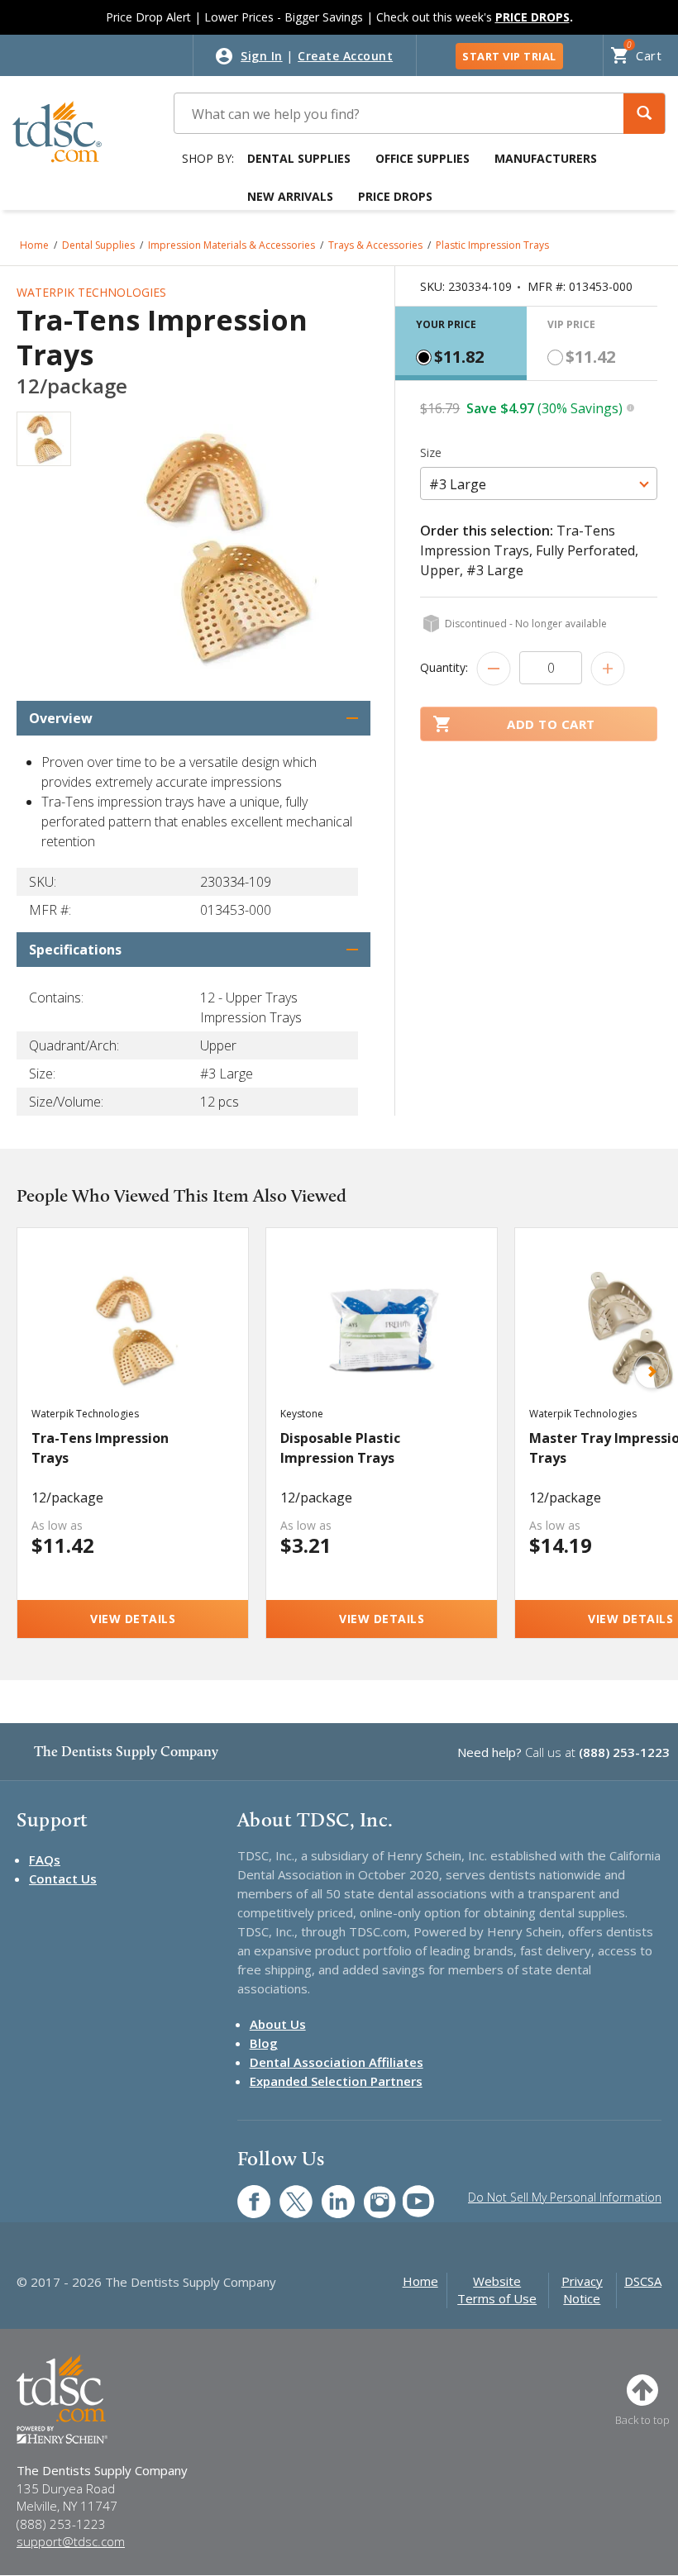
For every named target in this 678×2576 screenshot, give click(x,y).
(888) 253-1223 (624, 1752)
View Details (133, 1619)
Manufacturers (546, 158)
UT (410, 2193)
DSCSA (643, 2281)
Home (34, 245)
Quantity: (444, 667)
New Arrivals (290, 196)
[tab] (461, 343)
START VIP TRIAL (509, 56)
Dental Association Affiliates (337, 2062)
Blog (264, 2043)
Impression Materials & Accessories (232, 245)
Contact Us (63, 1878)
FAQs (45, 1859)
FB (244, 2193)
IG (369, 2193)
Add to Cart (551, 724)
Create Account (345, 56)
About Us (278, 2024)
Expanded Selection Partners (336, 2081)
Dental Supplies (299, 158)
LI (326, 2193)
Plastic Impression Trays (492, 245)
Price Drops (395, 196)
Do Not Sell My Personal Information (565, 2197)
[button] (644, 114)
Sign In (262, 56)
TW (287, 2193)
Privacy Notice (582, 2290)
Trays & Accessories (375, 245)
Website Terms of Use (497, 2290)
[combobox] (539, 483)
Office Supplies (423, 158)
